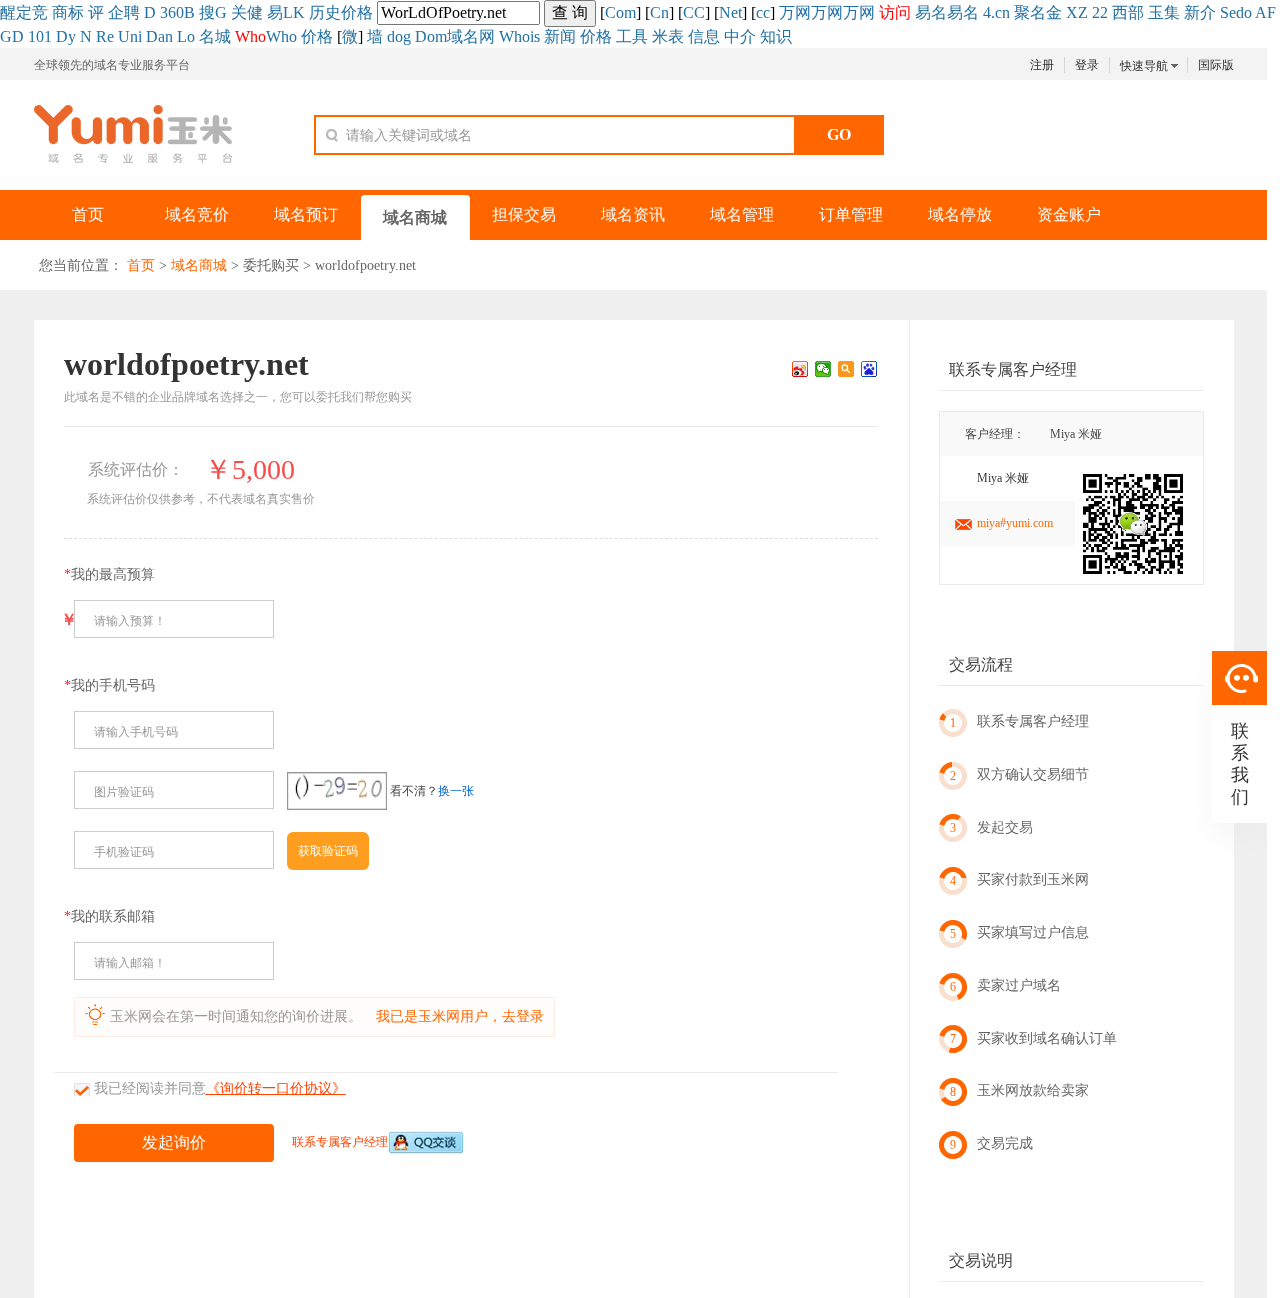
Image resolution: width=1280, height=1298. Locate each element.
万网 (795, 12)
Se (1228, 12)
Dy (66, 36)
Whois (519, 36)
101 (40, 36)
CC (694, 12)
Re (105, 36)
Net (730, 12)
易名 (931, 12)
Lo (186, 36)
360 (172, 12)
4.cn (996, 12)
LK (294, 12)
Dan (159, 36)
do (1244, 12)
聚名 (1030, 12)
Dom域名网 (455, 36)
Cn (659, 12)
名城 (215, 36)
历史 (325, 12)
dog (399, 36)
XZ (1077, 12)
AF (1265, 12)
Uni (130, 36)
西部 (1128, 12)
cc (763, 12)
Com (620, 12)
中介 (740, 36)
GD (12, 36)
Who (281, 36)
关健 (247, 12)
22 (1100, 12)
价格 (357, 12)
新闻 (560, 36)
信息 (704, 36)
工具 (632, 36)
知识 (776, 36)
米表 (668, 36)
